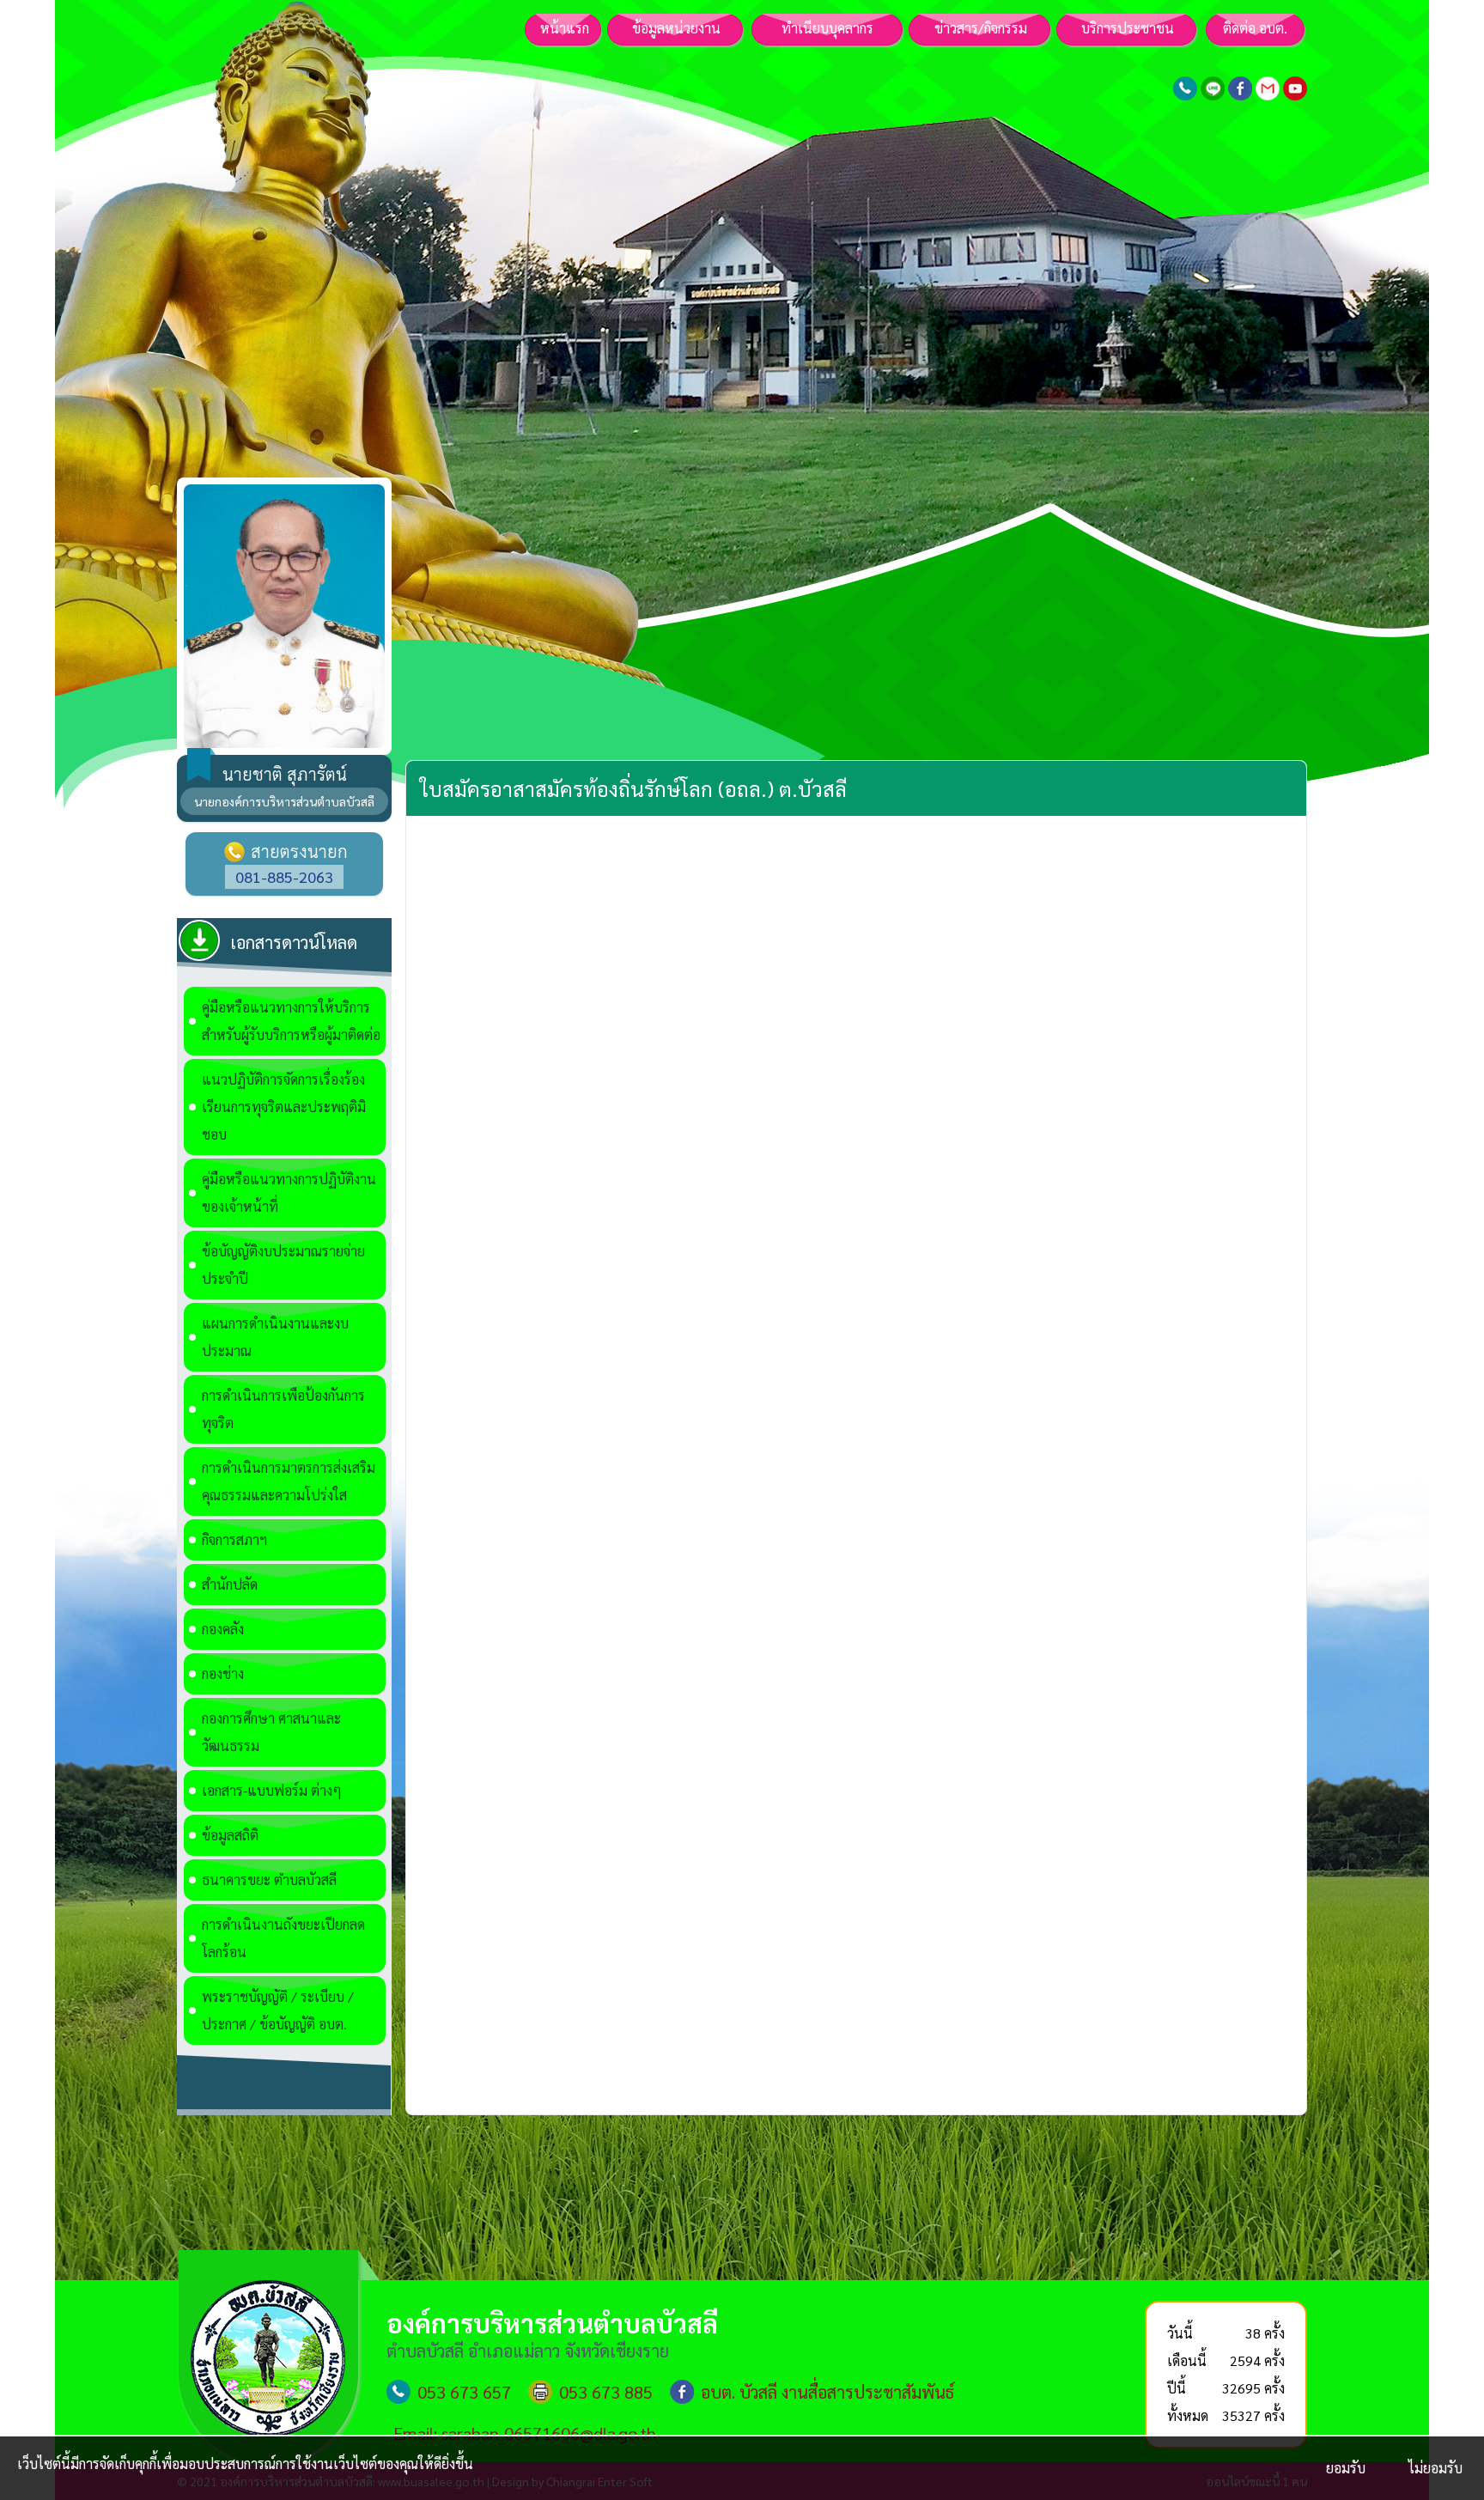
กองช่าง (223, 1673)
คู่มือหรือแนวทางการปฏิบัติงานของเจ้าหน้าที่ (289, 1192)
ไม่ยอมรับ (1435, 2468)
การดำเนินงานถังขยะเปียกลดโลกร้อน (283, 1938)
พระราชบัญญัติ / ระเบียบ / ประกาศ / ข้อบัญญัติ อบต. (278, 2010)
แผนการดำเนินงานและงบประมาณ (275, 1337)
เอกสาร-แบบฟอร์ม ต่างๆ (272, 1790)
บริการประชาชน (1128, 28)
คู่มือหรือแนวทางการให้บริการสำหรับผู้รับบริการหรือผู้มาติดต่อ (291, 1021)
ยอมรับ (1346, 2468)
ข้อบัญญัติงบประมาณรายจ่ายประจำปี (283, 1265)
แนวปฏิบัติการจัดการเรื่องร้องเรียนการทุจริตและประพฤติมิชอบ (284, 1107)
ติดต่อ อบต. (1255, 28)
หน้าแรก (565, 28)
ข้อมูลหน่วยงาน (676, 28)
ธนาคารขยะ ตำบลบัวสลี (269, 1880)
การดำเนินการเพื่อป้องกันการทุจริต (283, 1409)
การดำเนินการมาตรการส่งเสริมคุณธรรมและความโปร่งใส (289, 1481)
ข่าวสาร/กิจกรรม (981, 28)
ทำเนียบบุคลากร (827, 28)
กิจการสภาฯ (234, 1539)
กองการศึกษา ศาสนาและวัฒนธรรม (271, 1732)
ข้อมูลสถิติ (230, 1835)
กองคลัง (223, 1629)
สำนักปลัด (230, 1584)
